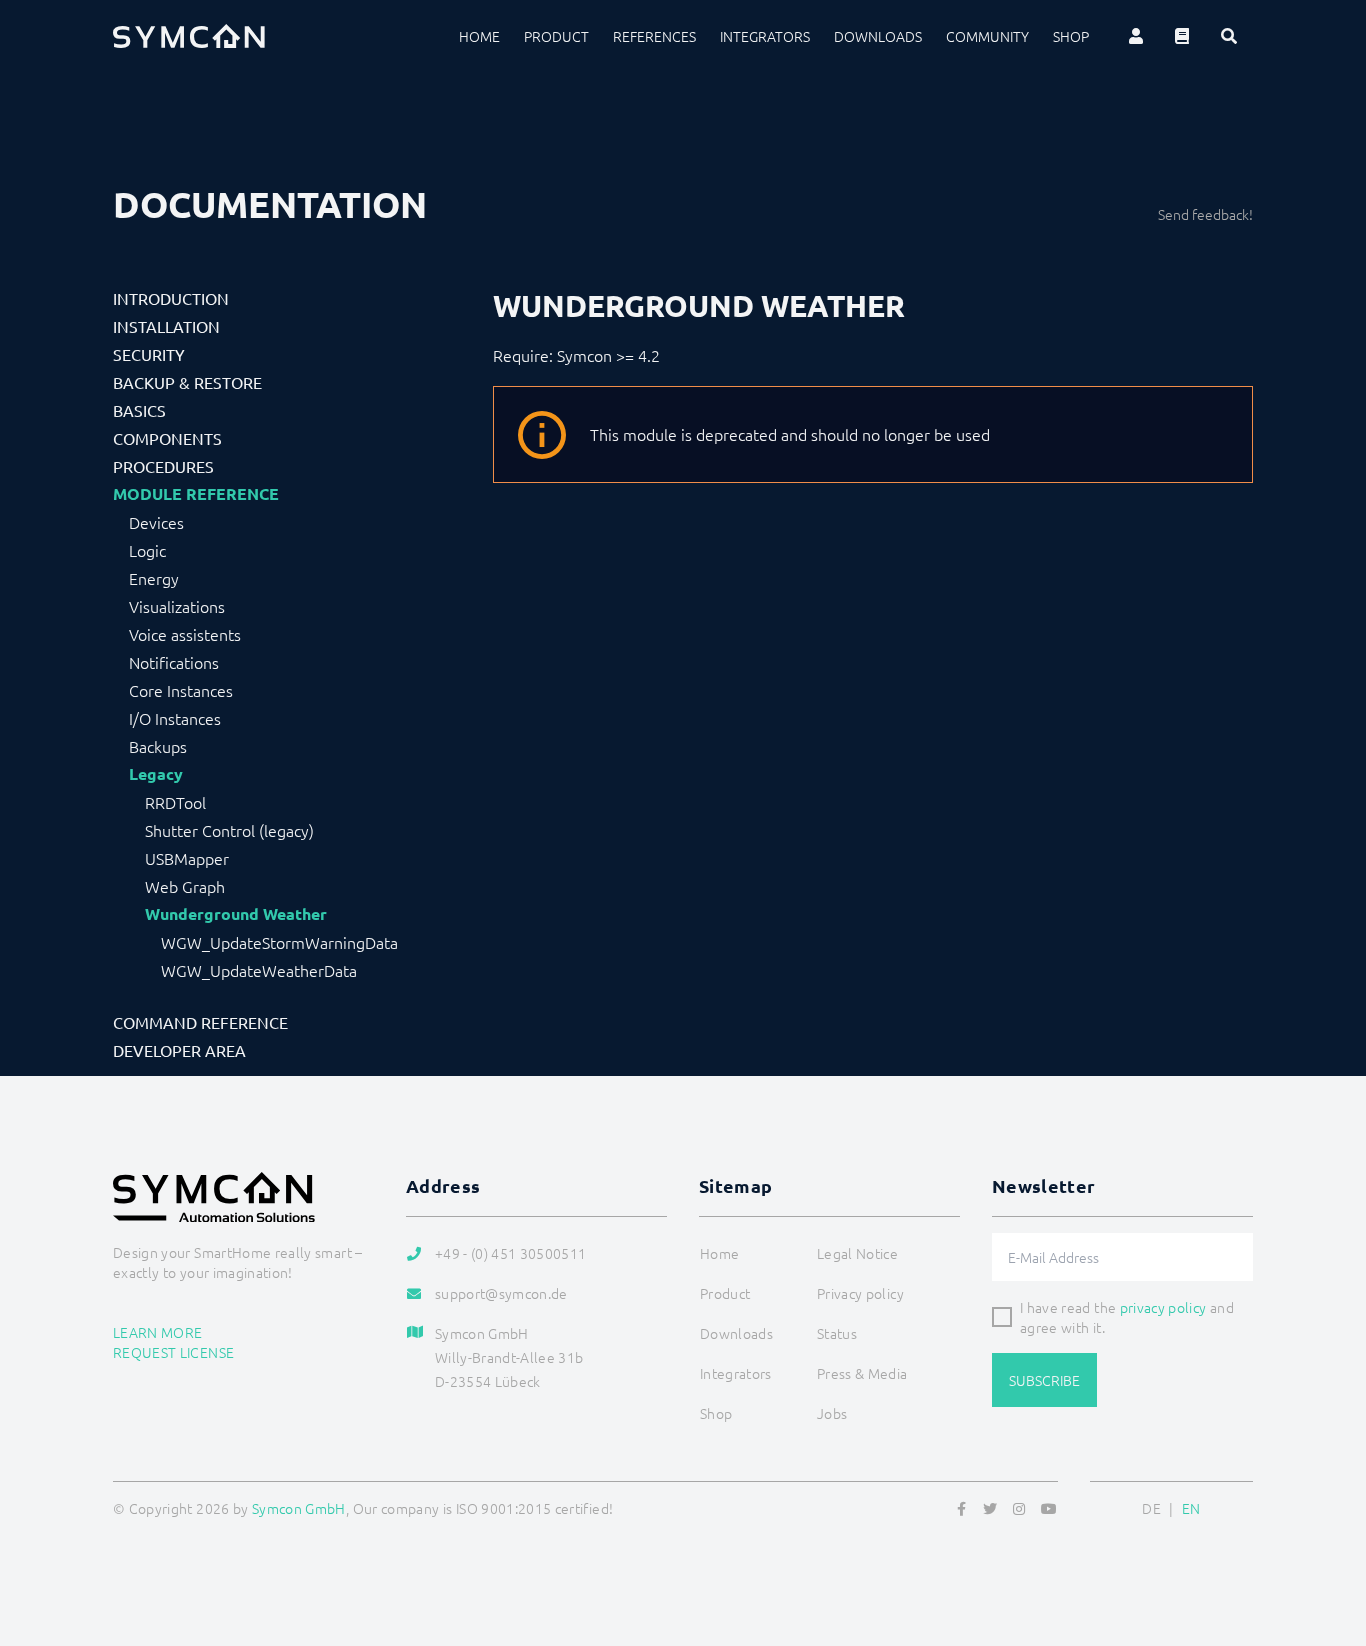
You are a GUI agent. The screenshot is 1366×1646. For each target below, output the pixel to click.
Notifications (174, 662)
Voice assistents (185, 634)
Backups (158, 746)
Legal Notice (857, 1253)
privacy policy (1163, 1307)
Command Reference (200, 1022)
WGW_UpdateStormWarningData (279, 942)
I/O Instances (175, 718)
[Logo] (189, 36)
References (654, 36)
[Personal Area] (1136, 36)
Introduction (171, 298)
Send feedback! (1205, 214)
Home (479, 36)
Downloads (878, 36)
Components (167, 438)
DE (1151, 1508)
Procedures (163, 466)
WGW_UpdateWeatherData (259, 970)
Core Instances (181, 690)
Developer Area (179, 1050)
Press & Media (862, 1373)
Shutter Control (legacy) (229, 830)
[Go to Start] (1326, 1534)
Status (837, 1333)
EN (1191, 1508)
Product (556, 36)
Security (149, 354)
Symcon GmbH (299, 1508)
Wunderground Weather (236, 914)
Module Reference (196, 494)
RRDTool (175, 802)
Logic (147, 550)
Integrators (765, 36)
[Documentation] (1182, 36)
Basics (139, 410)
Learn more (158, 1332)
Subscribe (1044, 1380)
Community (987, 36)
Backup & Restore (187, 382)
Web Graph (185, 886)
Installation (166, 326)
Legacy (156, 774)
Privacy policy (860, 1293)
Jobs (832, 1413)
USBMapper (187, 858)
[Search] (1229, 36)
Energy (154, 578)
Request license (173, 1352)
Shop (1071, 36)
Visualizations (177, 606)
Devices (156, 522)
